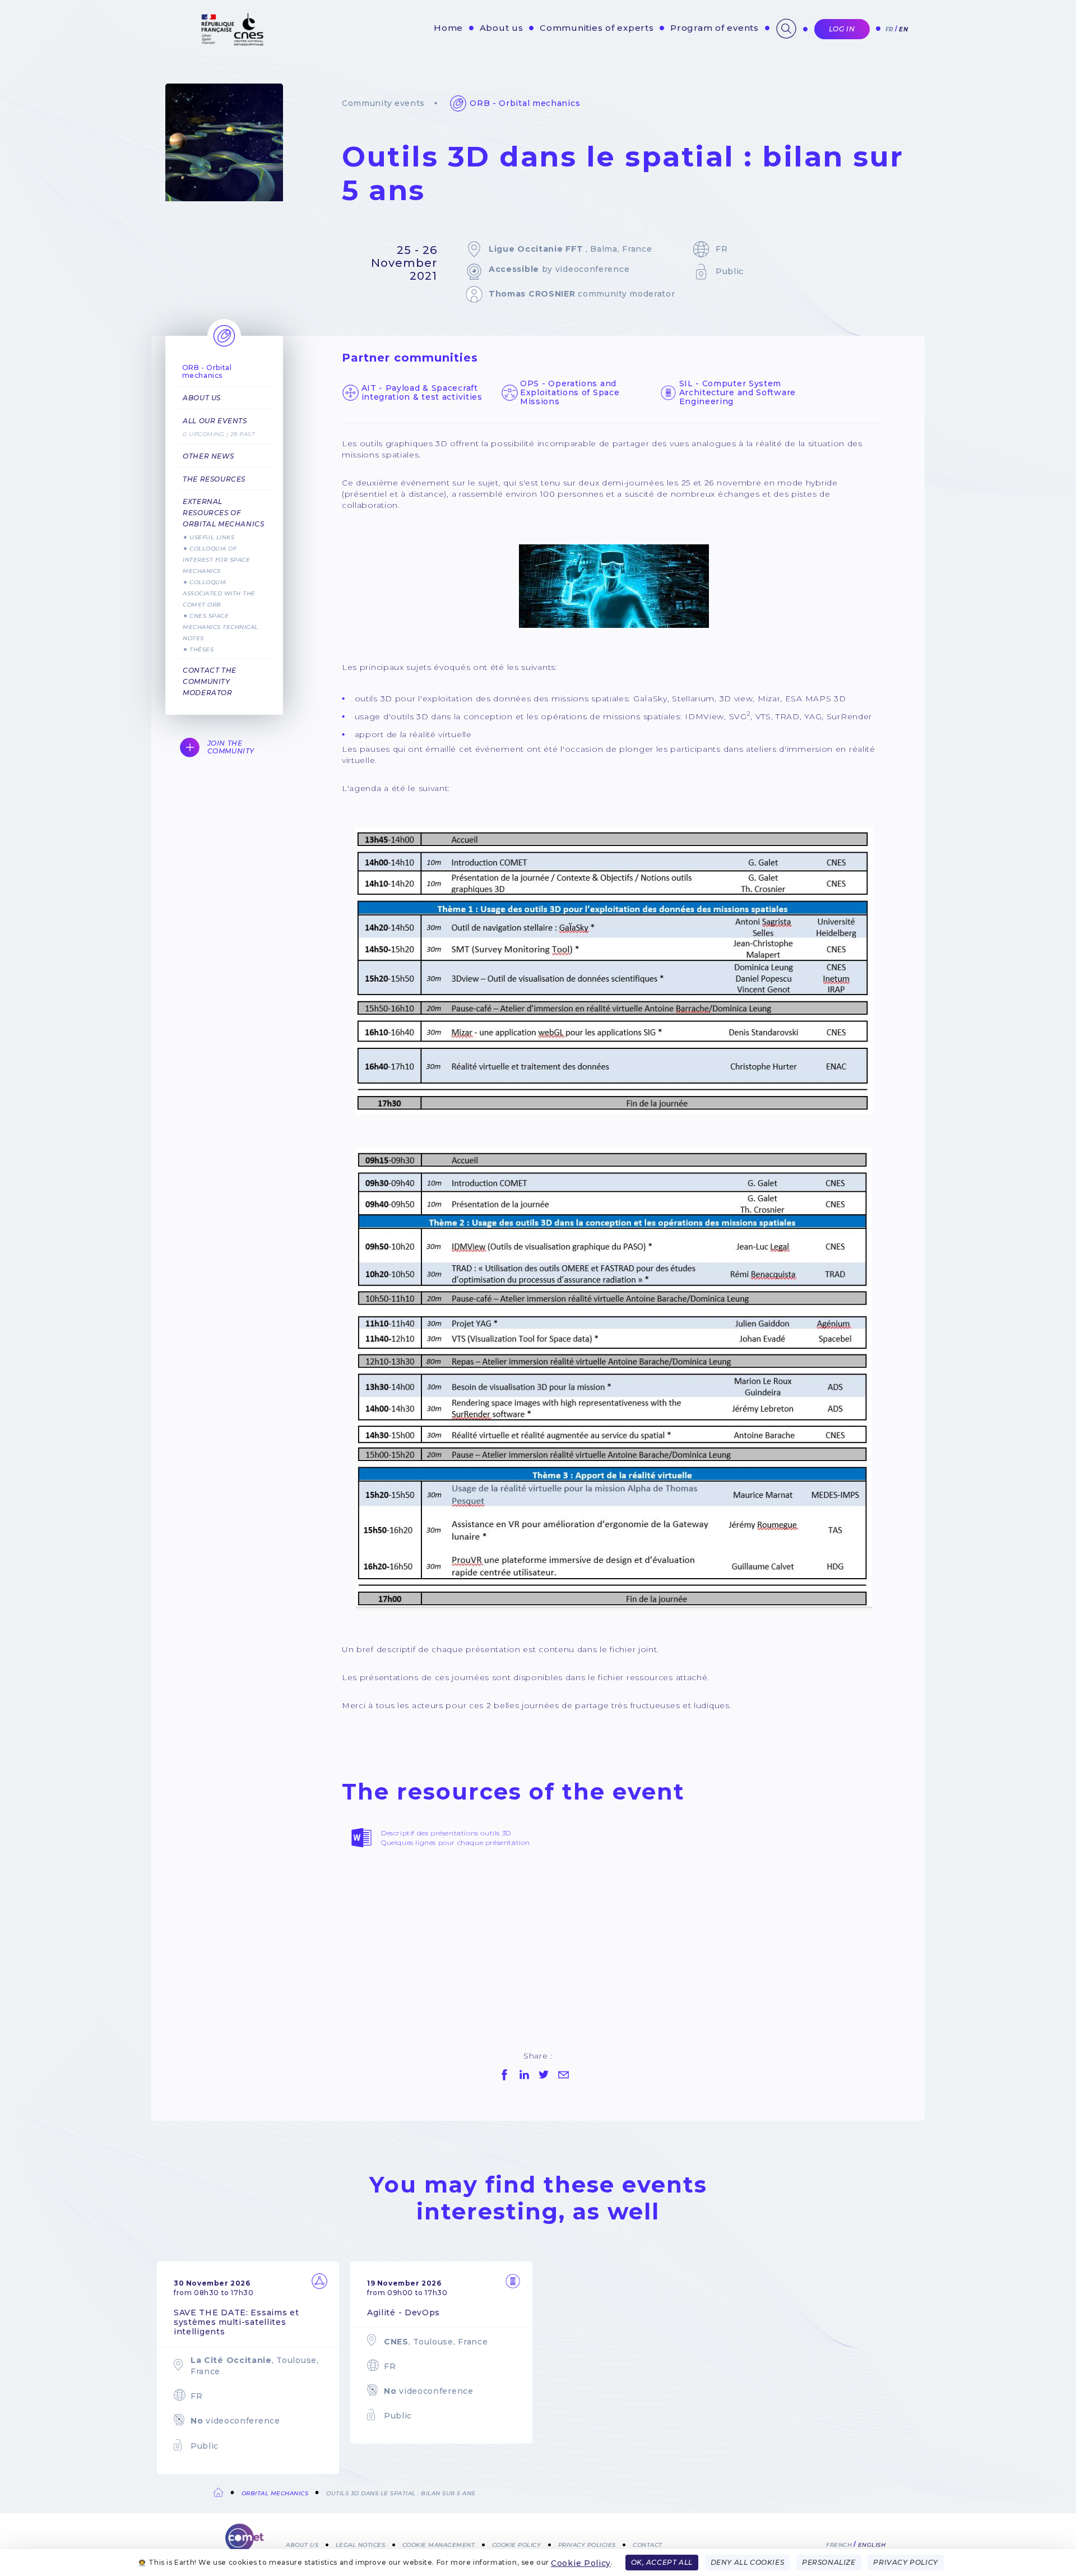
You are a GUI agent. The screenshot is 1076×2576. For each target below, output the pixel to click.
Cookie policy (517, 2544)
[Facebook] (504, 2075)
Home (448, 28)
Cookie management (439, 2544)
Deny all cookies (748, 2562)
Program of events (715, 28)
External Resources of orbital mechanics (223, 513)
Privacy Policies (587, 2544)
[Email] (563, 2075)
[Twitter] (544, 2075)
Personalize (829, 2562)
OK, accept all (662, 2562)
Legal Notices (361, 2544)
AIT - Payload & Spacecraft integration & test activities (422, 392)
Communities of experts (597, 28)
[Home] (245, 2542)
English (872, 2544)
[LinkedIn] (524, 2075)
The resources (214, 479)
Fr (889, 29)
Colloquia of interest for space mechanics (216, 560)
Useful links (212, 537)
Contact (648, 2544)
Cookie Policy (581, 2563)
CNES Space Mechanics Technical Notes (221, 627)
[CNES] (231, 43)
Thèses (201, 649)
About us (502, 28)
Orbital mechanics (275, 2493)
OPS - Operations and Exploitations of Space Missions (570, 392)
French (839, 2544)
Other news (208, 456)
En (903, 29)
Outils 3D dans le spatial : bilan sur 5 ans (401, 2493)
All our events (215, 421)
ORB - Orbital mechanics (525, 103)
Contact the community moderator (210, 681)
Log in (842, 29)
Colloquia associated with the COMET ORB (219, 593)
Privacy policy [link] (905, 2562)
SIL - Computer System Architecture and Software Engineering (738, 392)
